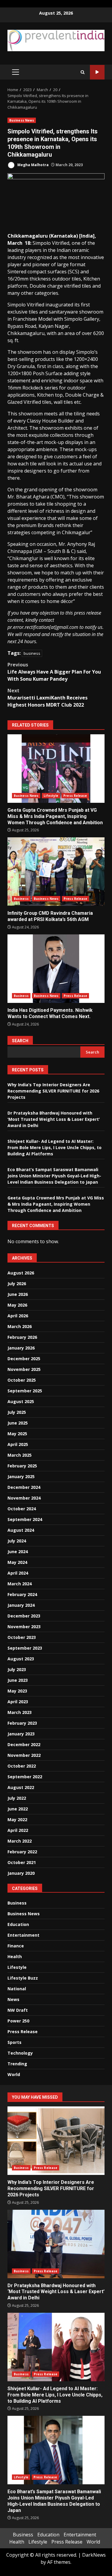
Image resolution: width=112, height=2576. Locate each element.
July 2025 (17, 1412)
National (17, 1989)
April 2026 (18, 1316)
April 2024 (18, 1573)
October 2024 (22, 1509)
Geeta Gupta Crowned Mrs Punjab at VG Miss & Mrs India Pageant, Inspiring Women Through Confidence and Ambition (56, 769)
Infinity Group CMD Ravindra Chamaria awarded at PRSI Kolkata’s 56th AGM (56, 872)
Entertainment (23, 1935)
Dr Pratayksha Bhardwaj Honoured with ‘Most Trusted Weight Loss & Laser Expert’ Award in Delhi (54, 1119)
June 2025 (18, 1423)
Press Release (75, 796)
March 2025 (20, 1455)
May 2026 (17, 1305)
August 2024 (21, 1530)
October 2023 (22, 1637)
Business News (22, 120)
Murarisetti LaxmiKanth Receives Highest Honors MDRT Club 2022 (47, 698)
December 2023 (24, 1616)
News (13, 1999)
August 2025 (21, 1401)
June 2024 (18, 1552)
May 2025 (17, 1434)
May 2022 (17, 1820)
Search (20, 1041)
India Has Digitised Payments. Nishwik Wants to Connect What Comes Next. (56, 969)
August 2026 (21, 1273)
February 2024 (22, 1594)
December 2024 (24, 1487)
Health (15, 1956)
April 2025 (18, 1444)
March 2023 (20, 1712)
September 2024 (25, 1519)
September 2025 (25, 1391)
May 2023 (17, 1691)
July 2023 (17, 1669)
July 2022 (17, 1798)
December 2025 (24, 1359)
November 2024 (24, 1498)
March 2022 (20, 1841)
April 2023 (18, 1702)
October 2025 (22, 1380)
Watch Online (97, 72)
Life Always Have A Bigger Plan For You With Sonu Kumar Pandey (54, 672)
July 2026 (17, 1284)
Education (18, 1924)
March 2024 (20, 1584)
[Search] (83, 72)
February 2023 (22, 1723)
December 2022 (24, 1744)
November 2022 (24, 1755)
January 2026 (21, 1348)
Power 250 (18, 2021)
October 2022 (22, 1766)
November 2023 (24, 1627)
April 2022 (18, 1830)
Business (21, 899)
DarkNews (94, 2555)
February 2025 (22, 1466)
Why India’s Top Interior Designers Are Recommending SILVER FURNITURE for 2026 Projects (53, 1091)
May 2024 (17, 1562)
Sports (14, 2042)
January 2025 (21, 1476)
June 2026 (18, 1294)
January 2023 (21, 1734)
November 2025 (24, 1369)
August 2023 (21, 1659)
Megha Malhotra (33, 165)
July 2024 (17, 1541)
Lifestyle (51, 796)
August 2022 (21, 1787)
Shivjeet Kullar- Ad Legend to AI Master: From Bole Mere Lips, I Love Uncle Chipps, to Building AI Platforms (55, 1147)
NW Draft (18, 2010)
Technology (20, 2053)
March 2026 (20, 1326)
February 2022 (22, 1852)
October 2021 (22, 1862)
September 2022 (25, 1777)
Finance (16, 1946)
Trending (17, 2064)
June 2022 (18, 1809)
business (32, 653)
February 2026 (22, 1337)
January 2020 (21, 1873)
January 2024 (21, 1605)
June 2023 (18, 1680)
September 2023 (25, 1648)
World (14, 2074)
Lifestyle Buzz (23, 1978)
